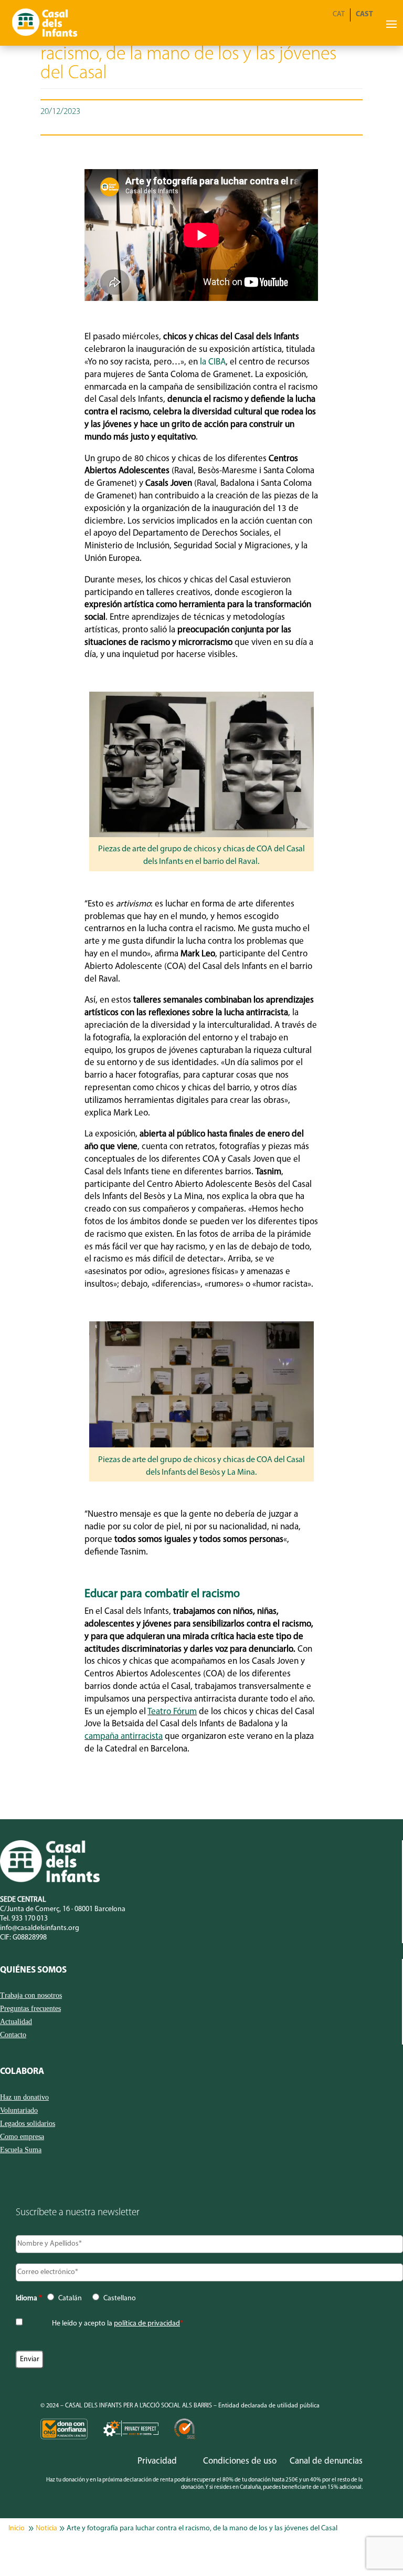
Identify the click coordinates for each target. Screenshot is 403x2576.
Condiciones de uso (240, 2461)
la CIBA (213, 362)
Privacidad (157, 2461)
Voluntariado (19, 2111)
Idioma (29, 2298)
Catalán (70, 2298)
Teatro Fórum (172, 1712)
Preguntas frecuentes (30, 2009)
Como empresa (22, 2137)
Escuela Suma (21, 2150)
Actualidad (16, 2022)
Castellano (120, 2298)
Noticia (46, 2528)
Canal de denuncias (326, 2461)
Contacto (13, 2035)
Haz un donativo (24, 2098)
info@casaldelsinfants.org (40, 1928)
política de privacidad (147, 2324)
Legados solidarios (28, 2124)
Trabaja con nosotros (31, 1996)
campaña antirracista (124, 1737)
